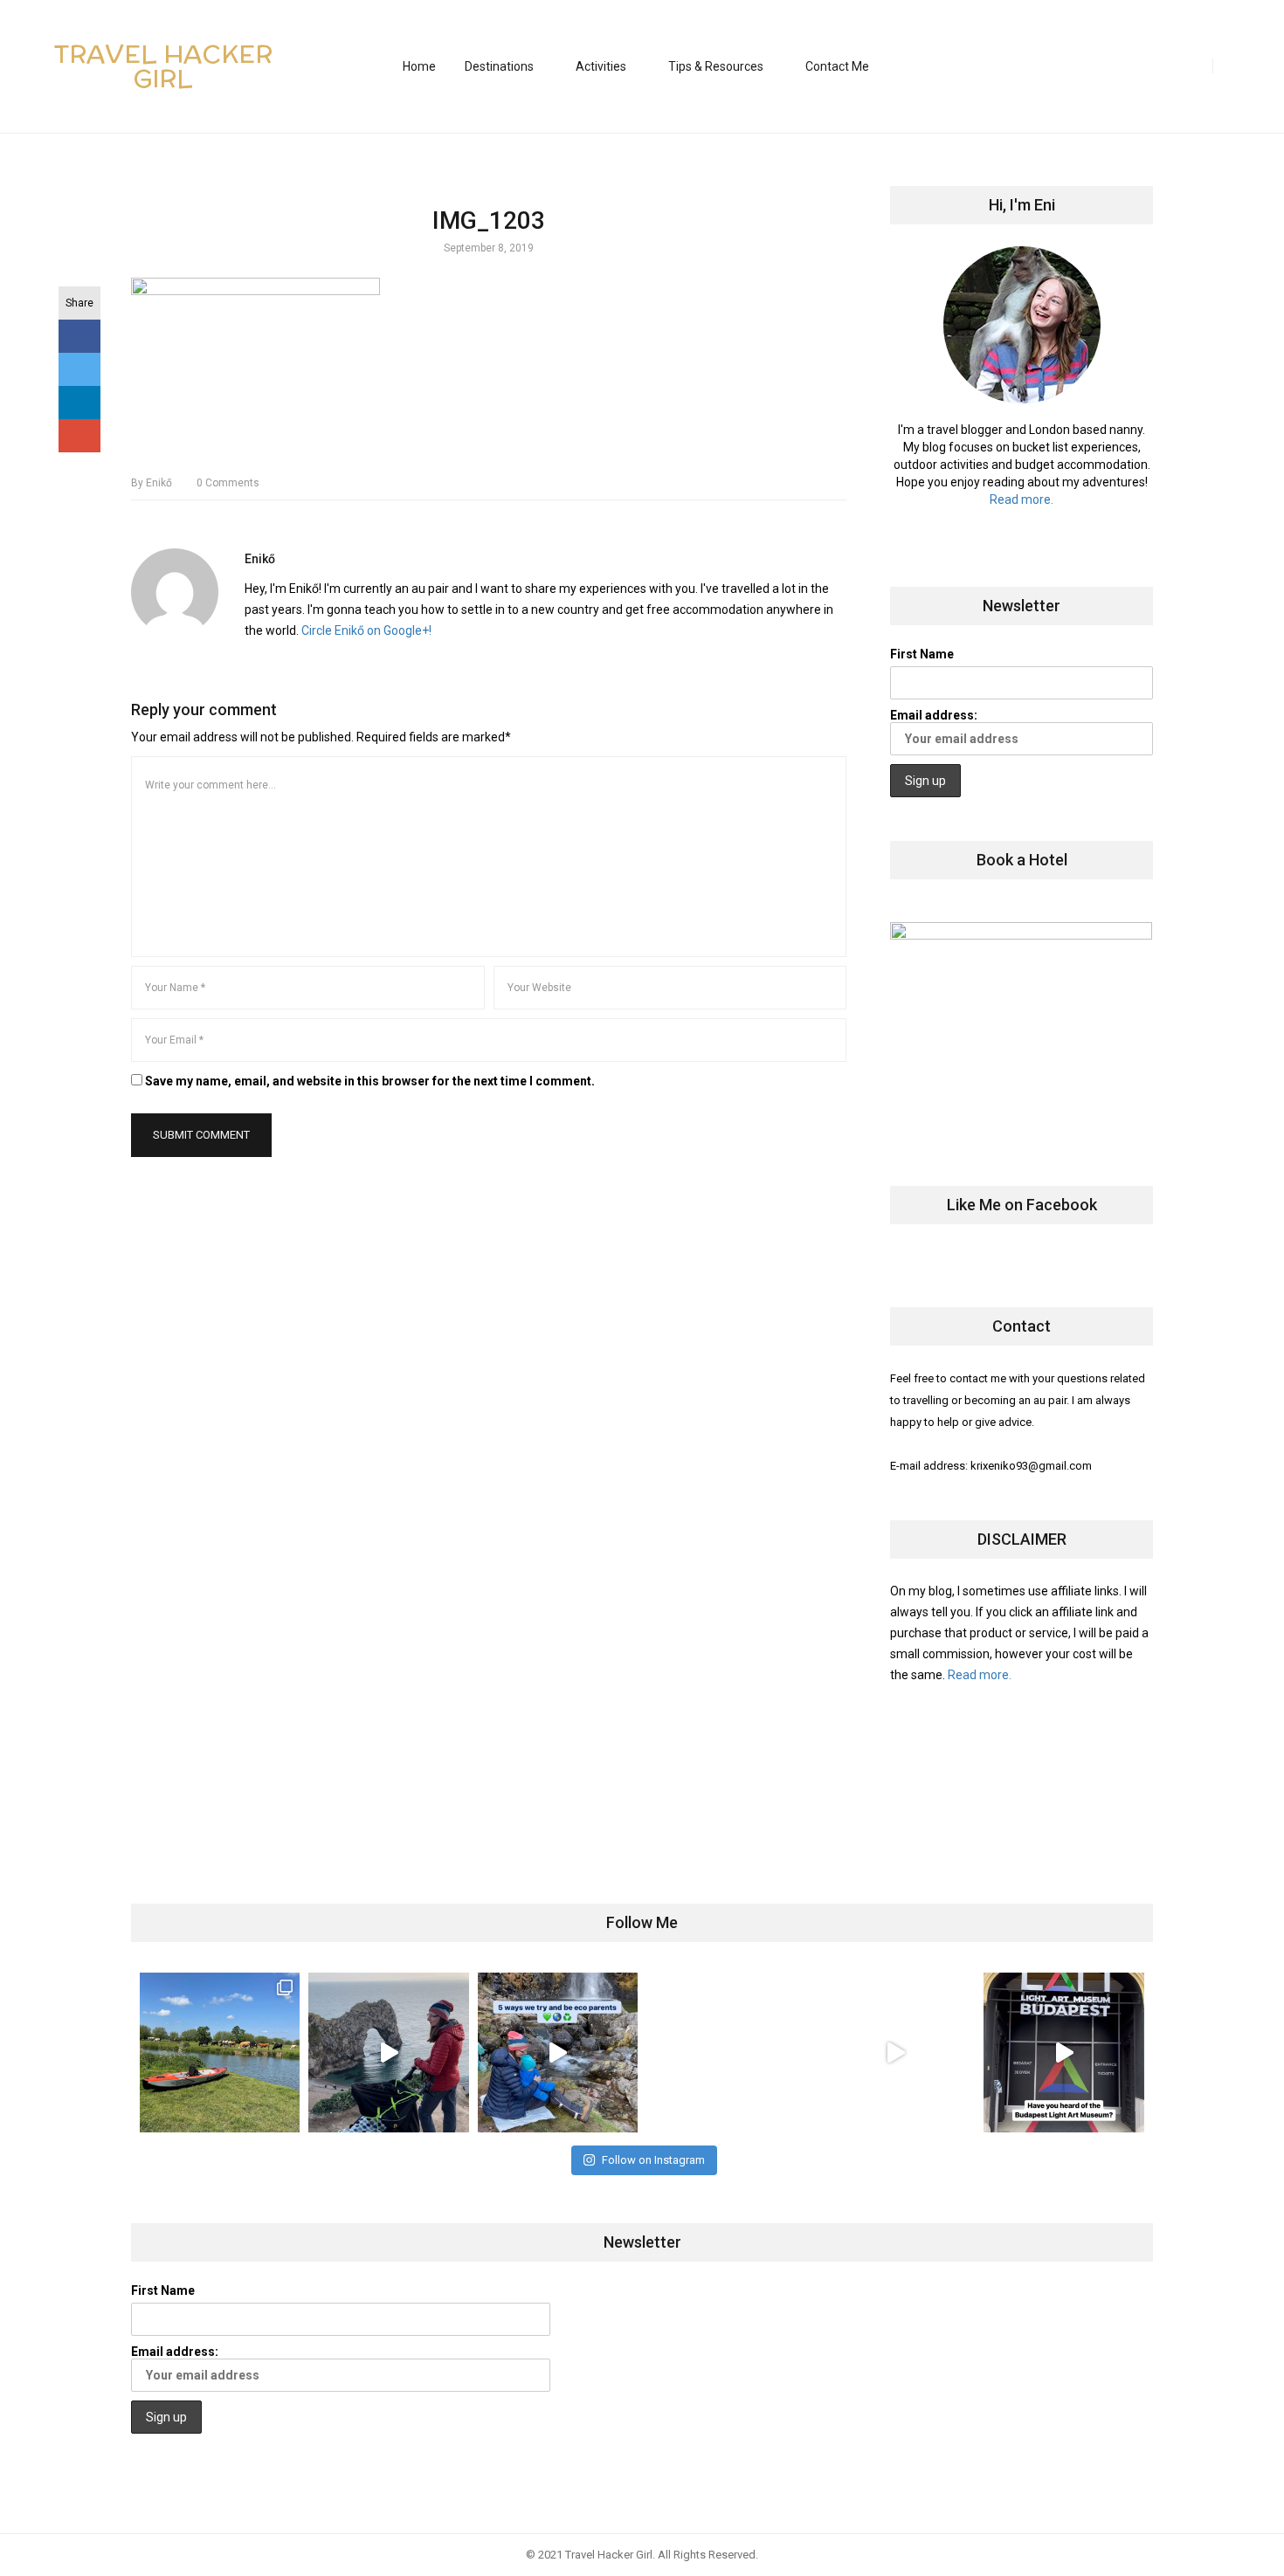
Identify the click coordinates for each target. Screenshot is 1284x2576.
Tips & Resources (716, 66)
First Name (922, 654)
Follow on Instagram (653, 2160)
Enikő (152, 483)
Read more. (1022, 499)
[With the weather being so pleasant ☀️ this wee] (220, 2053)
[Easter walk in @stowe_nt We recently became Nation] (726, 2053)
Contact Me (837, 66)
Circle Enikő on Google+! (366, 630)
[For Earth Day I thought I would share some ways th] (558, 2053)
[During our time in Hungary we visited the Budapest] (1063, 2053)
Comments (228, 483)
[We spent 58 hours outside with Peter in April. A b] (388, 2053)
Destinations (499, 66)
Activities (601, 66)
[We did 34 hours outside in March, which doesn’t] (895, 2053)
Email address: (934, 715)
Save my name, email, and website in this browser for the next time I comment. (370, 1081)
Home (419, 66)
